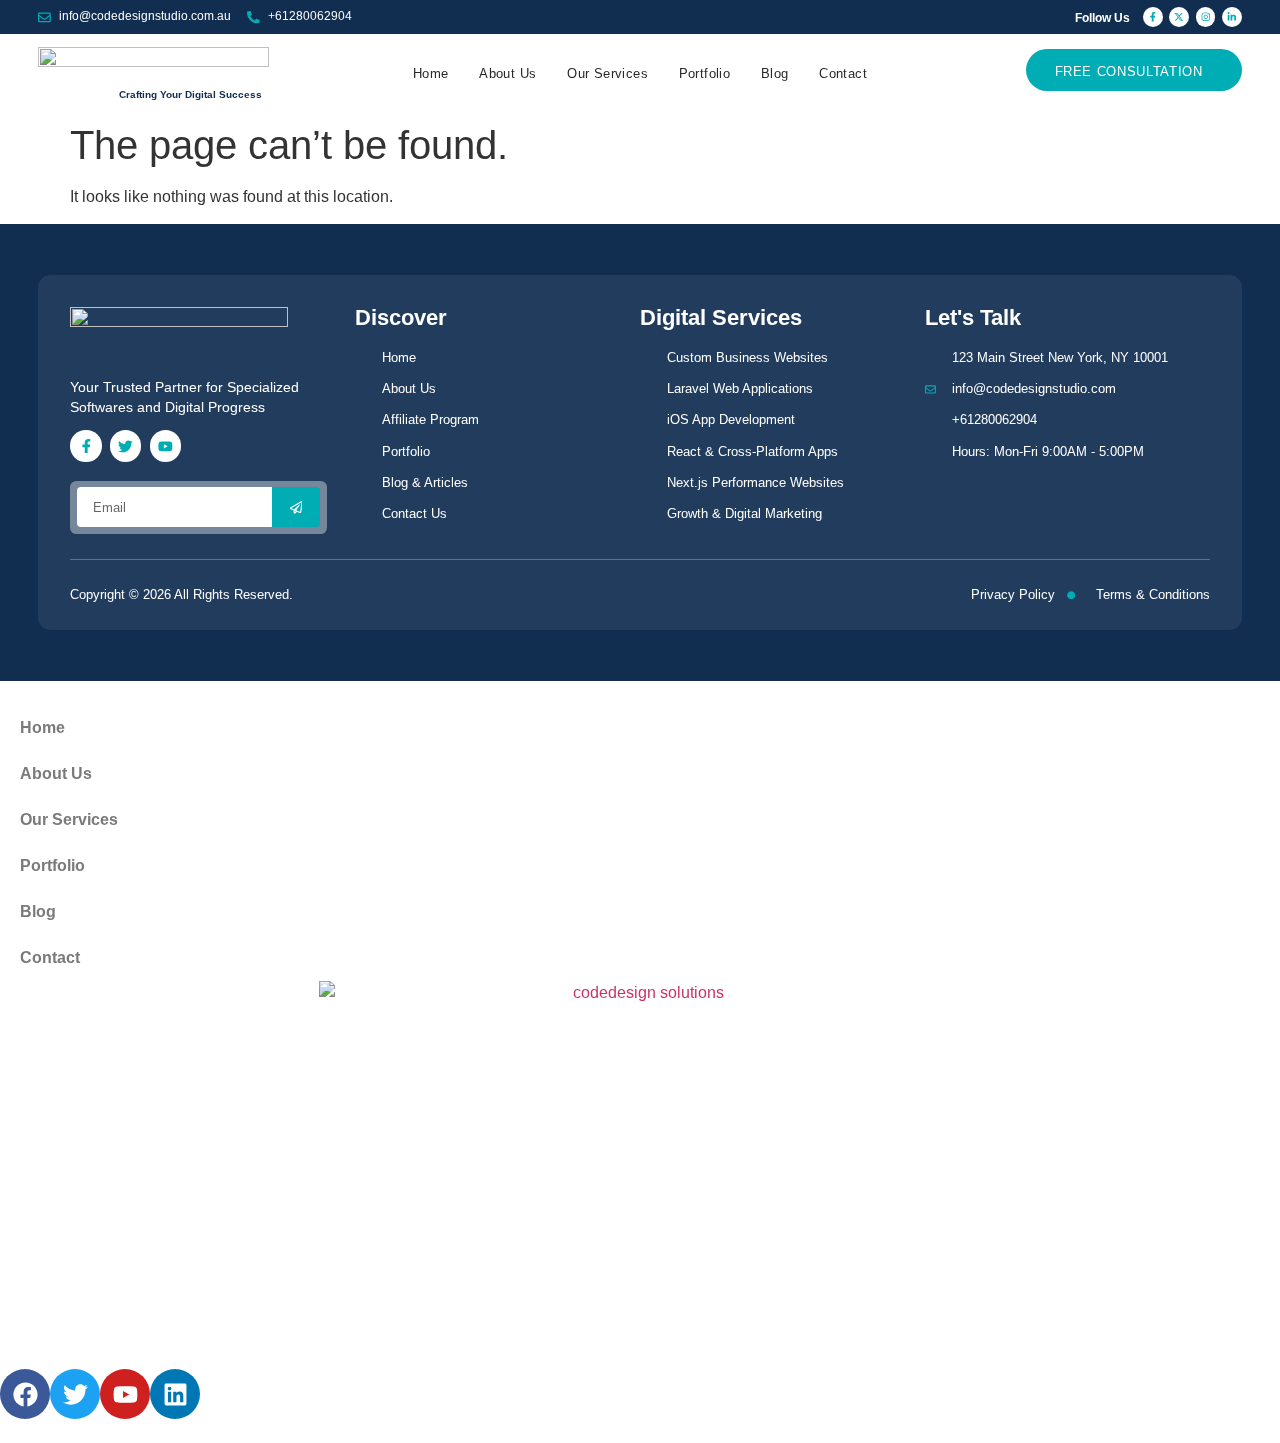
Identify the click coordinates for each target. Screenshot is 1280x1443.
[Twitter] (125, 445)
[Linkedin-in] (1232, 17)
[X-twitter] (1179, 17)
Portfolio (705, 73)
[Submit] (296, 507)
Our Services (607, 73)
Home (431, 73)
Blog (775, 73)
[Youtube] (165, 445)
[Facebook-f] (1153, 17)
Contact (843, 73)
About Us (507, 73)
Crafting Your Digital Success (190, 94)
